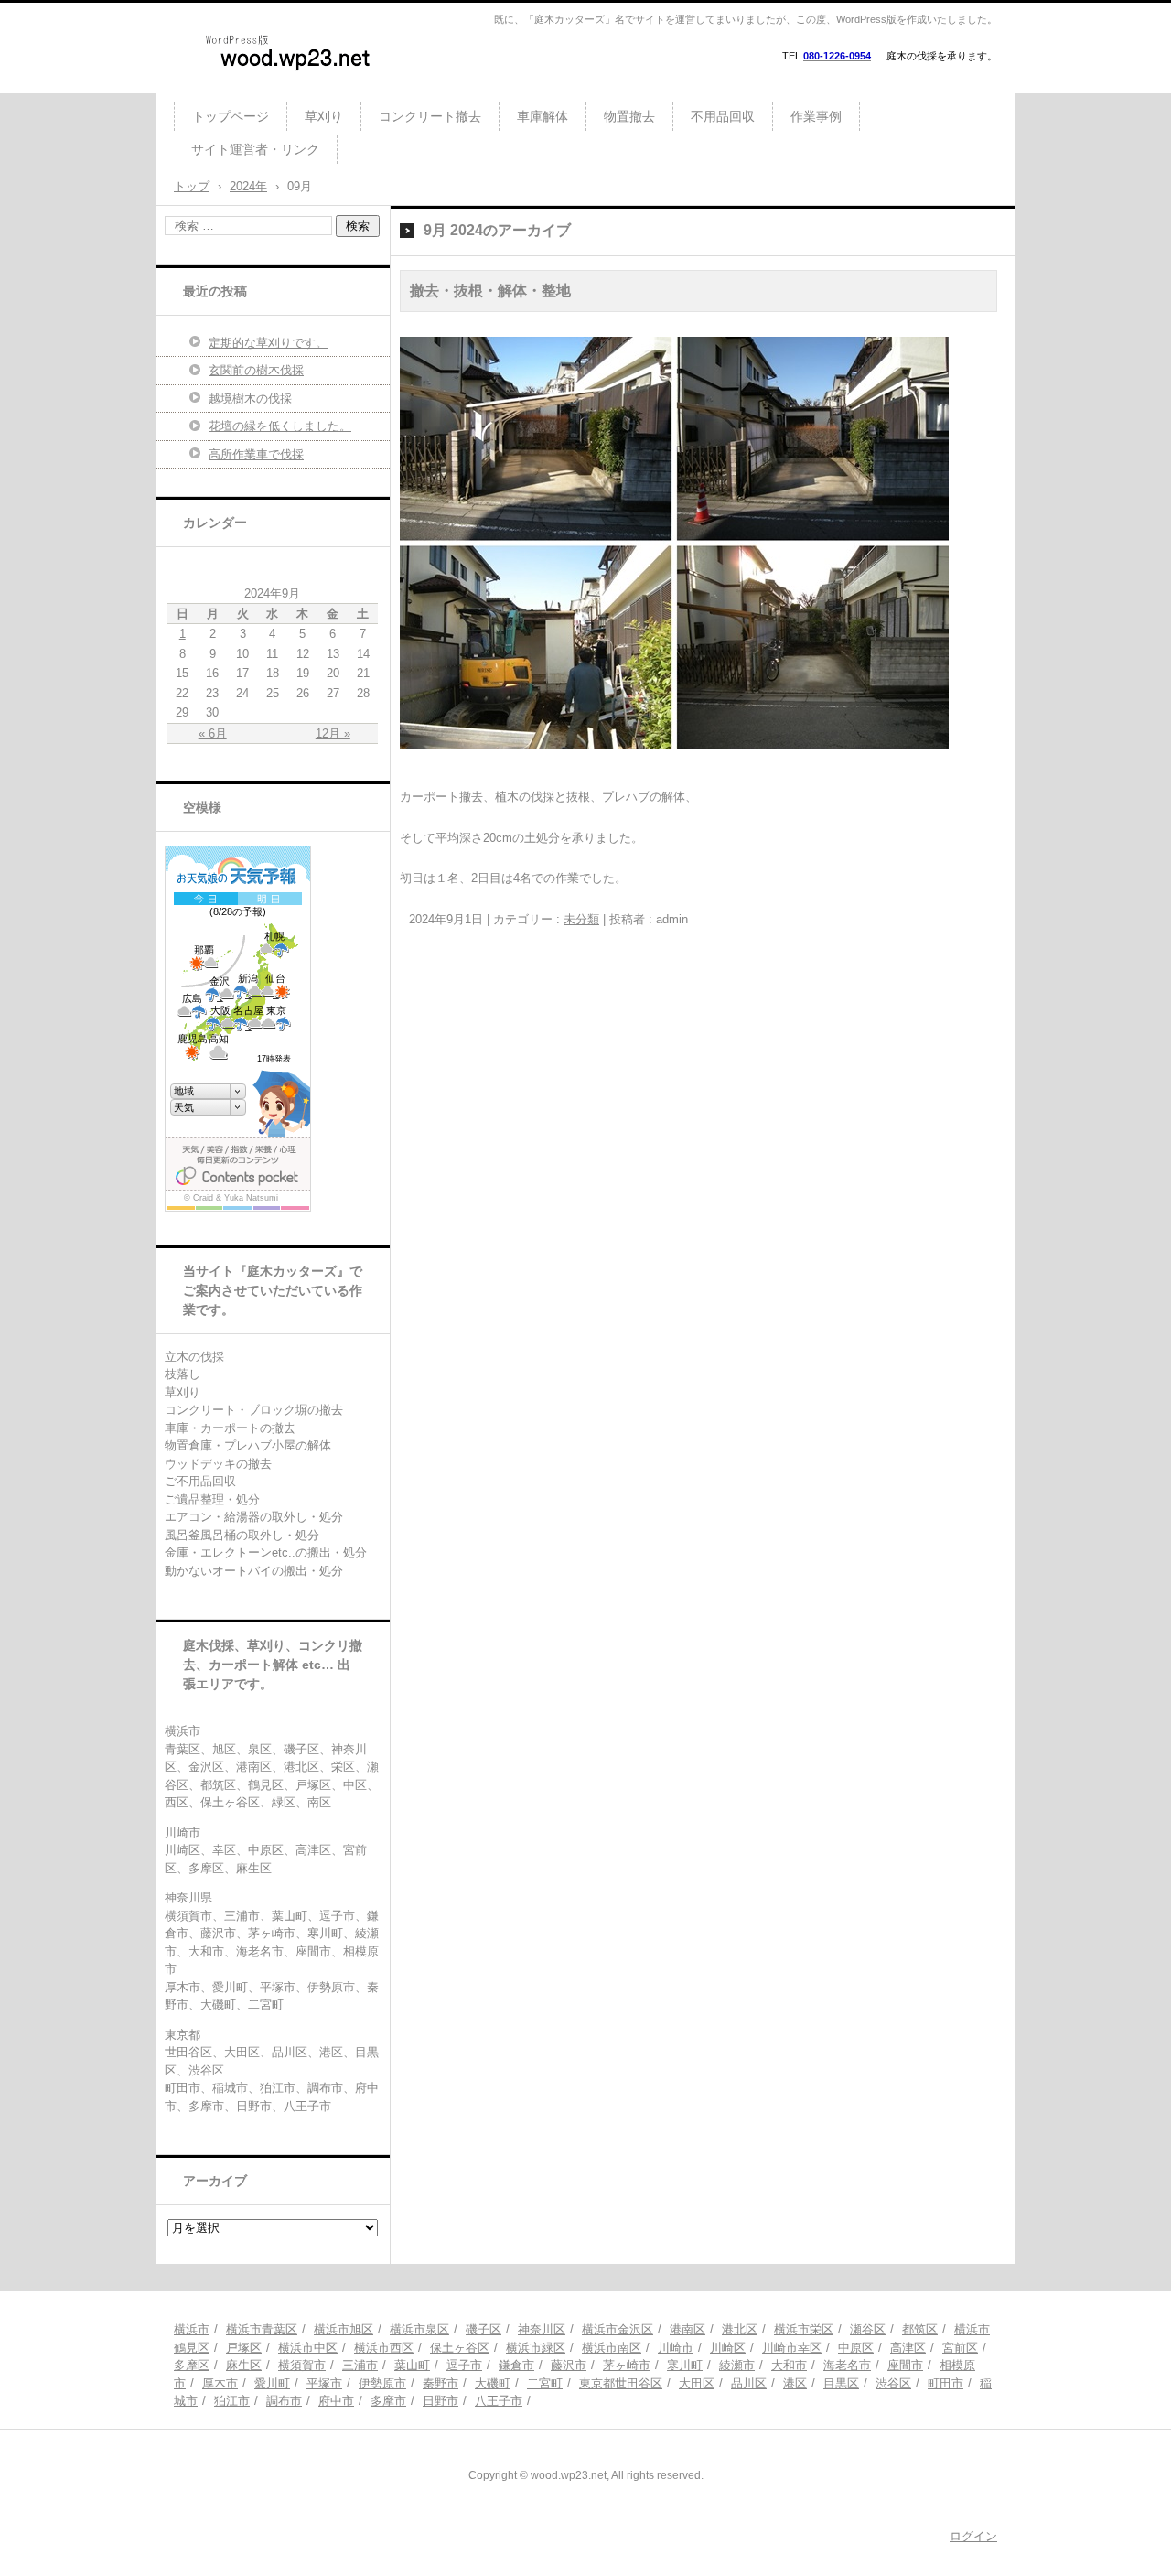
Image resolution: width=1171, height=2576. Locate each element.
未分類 (581, 919)
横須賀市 (302, 2365)
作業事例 (816, 116)
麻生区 (244, 2365)
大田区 (697, 2383)
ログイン (973, 2536)
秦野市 (440, 2383)
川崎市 (676, 2348)
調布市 (284, 2401)
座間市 (905, 2365)
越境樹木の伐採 (250, 399)
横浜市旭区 (344, 2329)
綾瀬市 (737, 2365)
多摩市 (388, 2401)
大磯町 (493, 2383)
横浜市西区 (384, 2348)
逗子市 (464, 2365)
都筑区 (920, 2329)
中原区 (856, 2348)
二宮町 (545, 2383)
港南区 (688, 2329)
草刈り (324, 116)
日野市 (440, 2401)
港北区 (740, 2329)
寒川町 (685, 2365)
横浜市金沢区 (618, 2329)
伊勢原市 (382, 2383)
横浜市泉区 (419, 2329)
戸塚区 (244, 2348)
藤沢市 (569, 2365)
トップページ (231, 116)
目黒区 (841, 2383)
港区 (795, 2383)
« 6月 (213, 733)
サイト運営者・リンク (255, 149)
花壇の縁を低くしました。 (280, 426)
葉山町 (412, 2365)
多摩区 (192, 2365)
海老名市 (847, 2365)
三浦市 (360, 2365)
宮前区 (960, 2348)
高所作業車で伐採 (256, 454)
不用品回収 (723, 116)
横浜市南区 (612, 2348)
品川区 (749, 2383)
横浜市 (192, 2329)
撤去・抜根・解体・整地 (490, 291)
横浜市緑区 (536, 2348)
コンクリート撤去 (430, 116)
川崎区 (728, 2348)
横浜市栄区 (804, 2329)
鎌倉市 (516, 2365)
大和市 (789, 2365)
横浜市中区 (308, 2348)
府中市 (336, 2401)
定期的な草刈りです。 (268, 343)
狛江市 (232, 2401)
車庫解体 (543, 116)
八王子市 (499, 2401)
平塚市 (324, 2383)
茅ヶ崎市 (627, 2365)
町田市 (945, 2383)
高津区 (908, 2348)
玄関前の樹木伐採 (256, 370)
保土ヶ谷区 (460, 2348)
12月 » (333, 733)
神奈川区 (542, 2329)
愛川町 (272, 2383)
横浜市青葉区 (262, 2329)
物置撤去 (629, 116)
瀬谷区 (868, 2329)
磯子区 (483, 2329)
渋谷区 (893, 2383)
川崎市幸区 (792, 2348)
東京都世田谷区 (621, 2383)
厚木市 (220, 2383)
